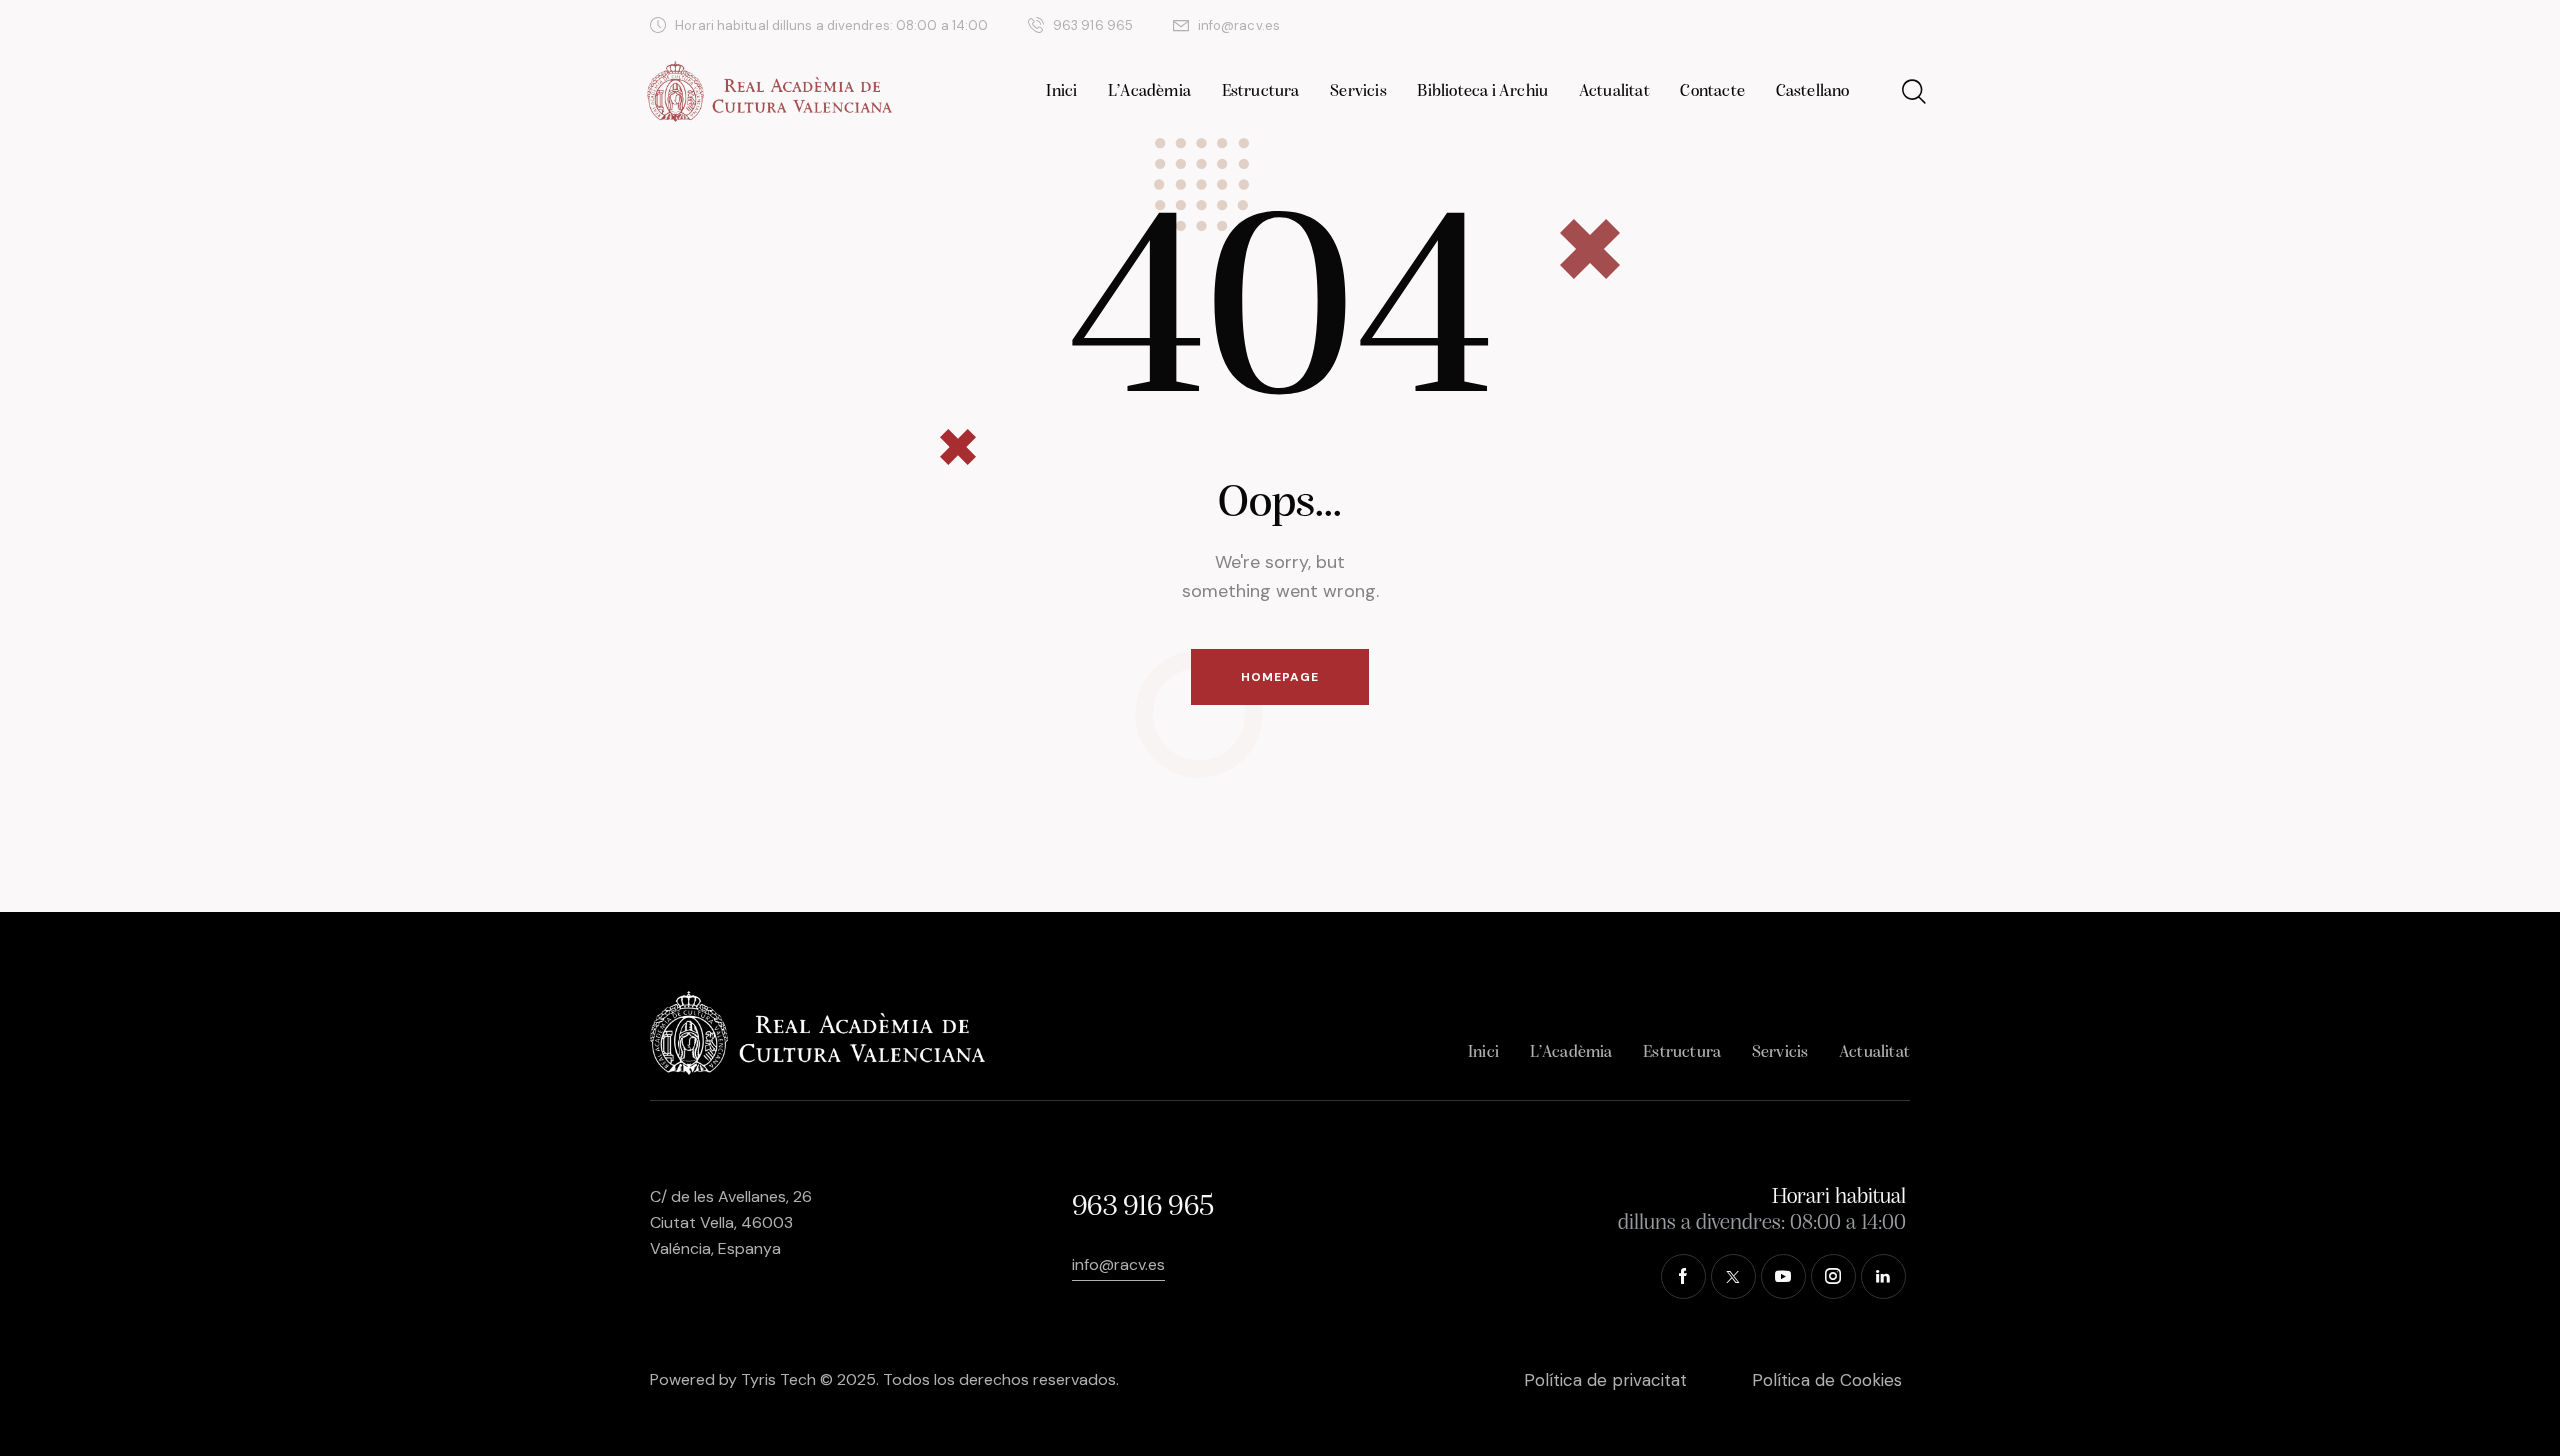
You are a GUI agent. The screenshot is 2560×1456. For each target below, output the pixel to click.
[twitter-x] (1759, 26)
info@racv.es (1118, 1264)
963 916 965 (1142, 1207)
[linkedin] (1903, 26)
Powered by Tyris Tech (733, 1379)
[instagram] (1855, 26)
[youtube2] (1807, 26)
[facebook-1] (1711, 26)
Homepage (1280, 677)
